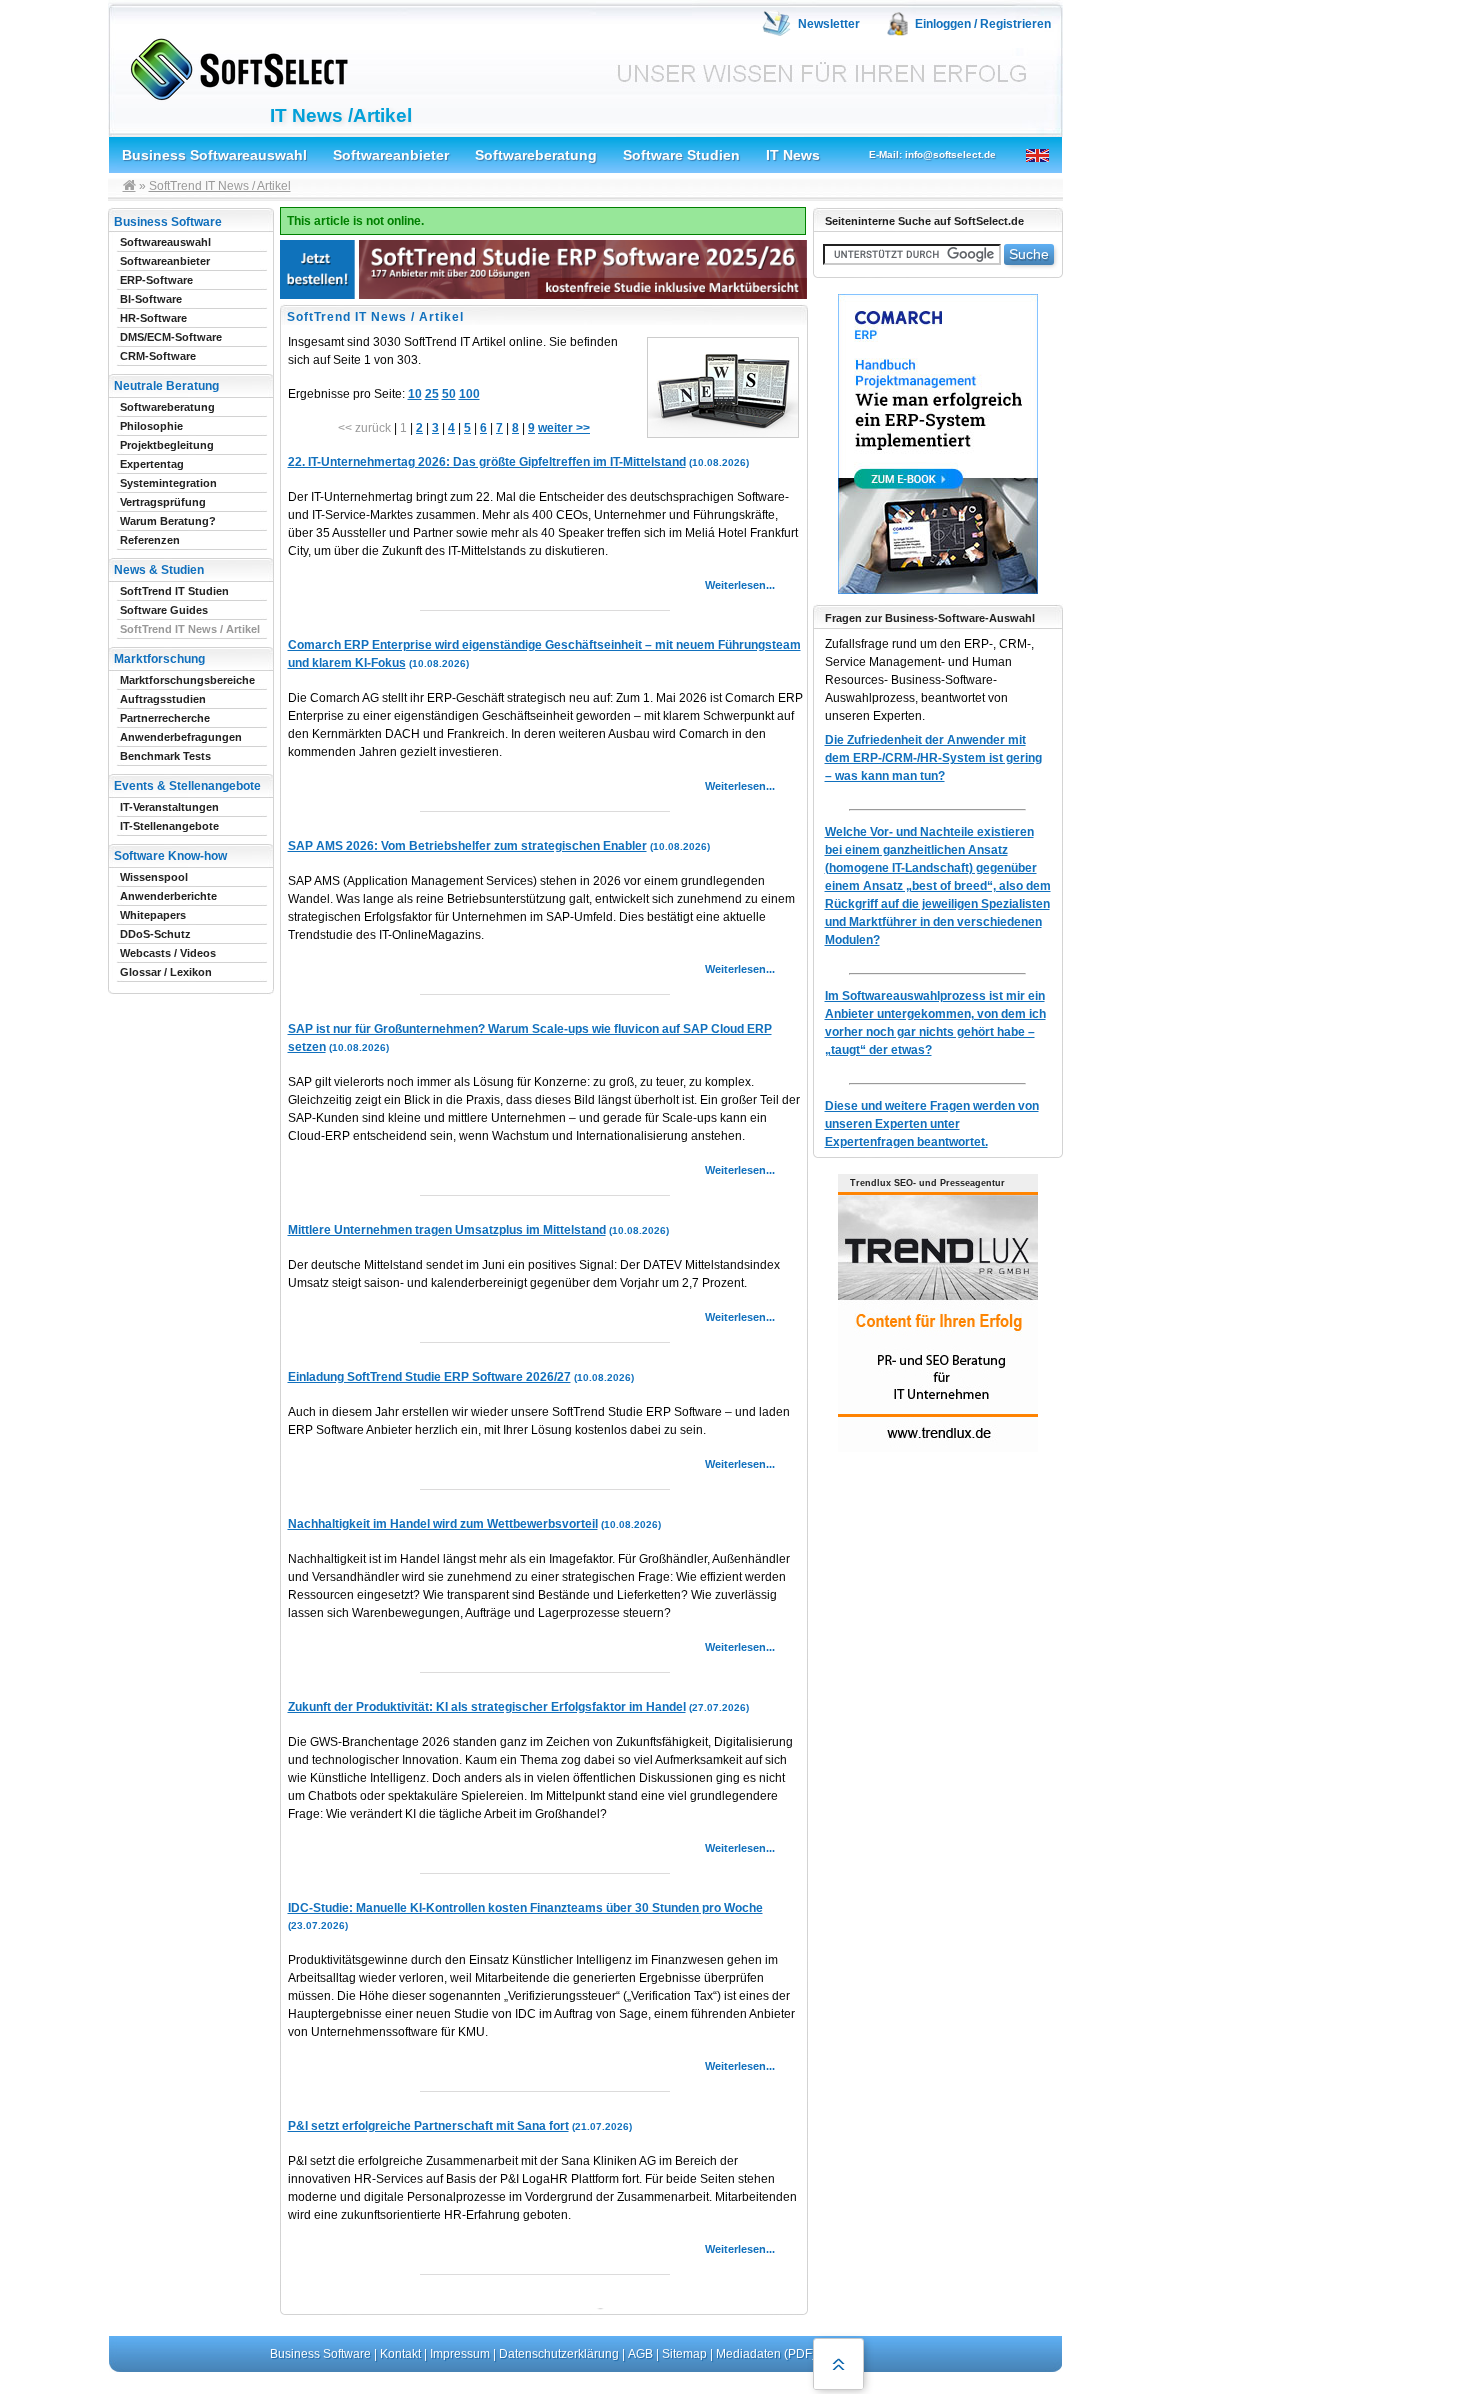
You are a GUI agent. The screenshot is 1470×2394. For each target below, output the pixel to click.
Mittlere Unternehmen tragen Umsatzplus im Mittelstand (447, 1230)
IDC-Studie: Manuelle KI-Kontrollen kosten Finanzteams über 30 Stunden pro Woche (525, 1908)
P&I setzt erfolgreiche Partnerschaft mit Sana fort (428, 2126)
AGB (640, 2354)
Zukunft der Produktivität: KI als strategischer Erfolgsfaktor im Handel (487, 1707)
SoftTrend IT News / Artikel (220, 186)
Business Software (320, 2354)
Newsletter (829, 24)
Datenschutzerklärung (559, 2354)
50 (449, 394)
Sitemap (684, 2354)
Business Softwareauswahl (214, 155)
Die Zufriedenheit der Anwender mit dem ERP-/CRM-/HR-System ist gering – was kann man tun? (933, 758)
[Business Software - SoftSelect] (234, 65)
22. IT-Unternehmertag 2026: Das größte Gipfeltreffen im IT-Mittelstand (487, 462)
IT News (793, 155)
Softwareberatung (536, 155)
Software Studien (681, 155)
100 (469, 394)
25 (432, 394)
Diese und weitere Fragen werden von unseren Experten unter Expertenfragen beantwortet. (932, 1124)
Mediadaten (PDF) (766, 2354)
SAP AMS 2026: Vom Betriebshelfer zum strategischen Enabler (467, 846)
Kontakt (400, 2354)
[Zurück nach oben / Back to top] (838, 2364)
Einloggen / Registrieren (983, 24)
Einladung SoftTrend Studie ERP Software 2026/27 (429, 1377)
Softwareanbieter (391, 155)
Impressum (460, 2354)
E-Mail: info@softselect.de (932, 154)
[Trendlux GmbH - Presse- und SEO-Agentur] (938, 1449)
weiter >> (564, 428)
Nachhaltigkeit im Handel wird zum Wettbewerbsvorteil (443, 1524)
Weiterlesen (735, 585)
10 (415, 394)
